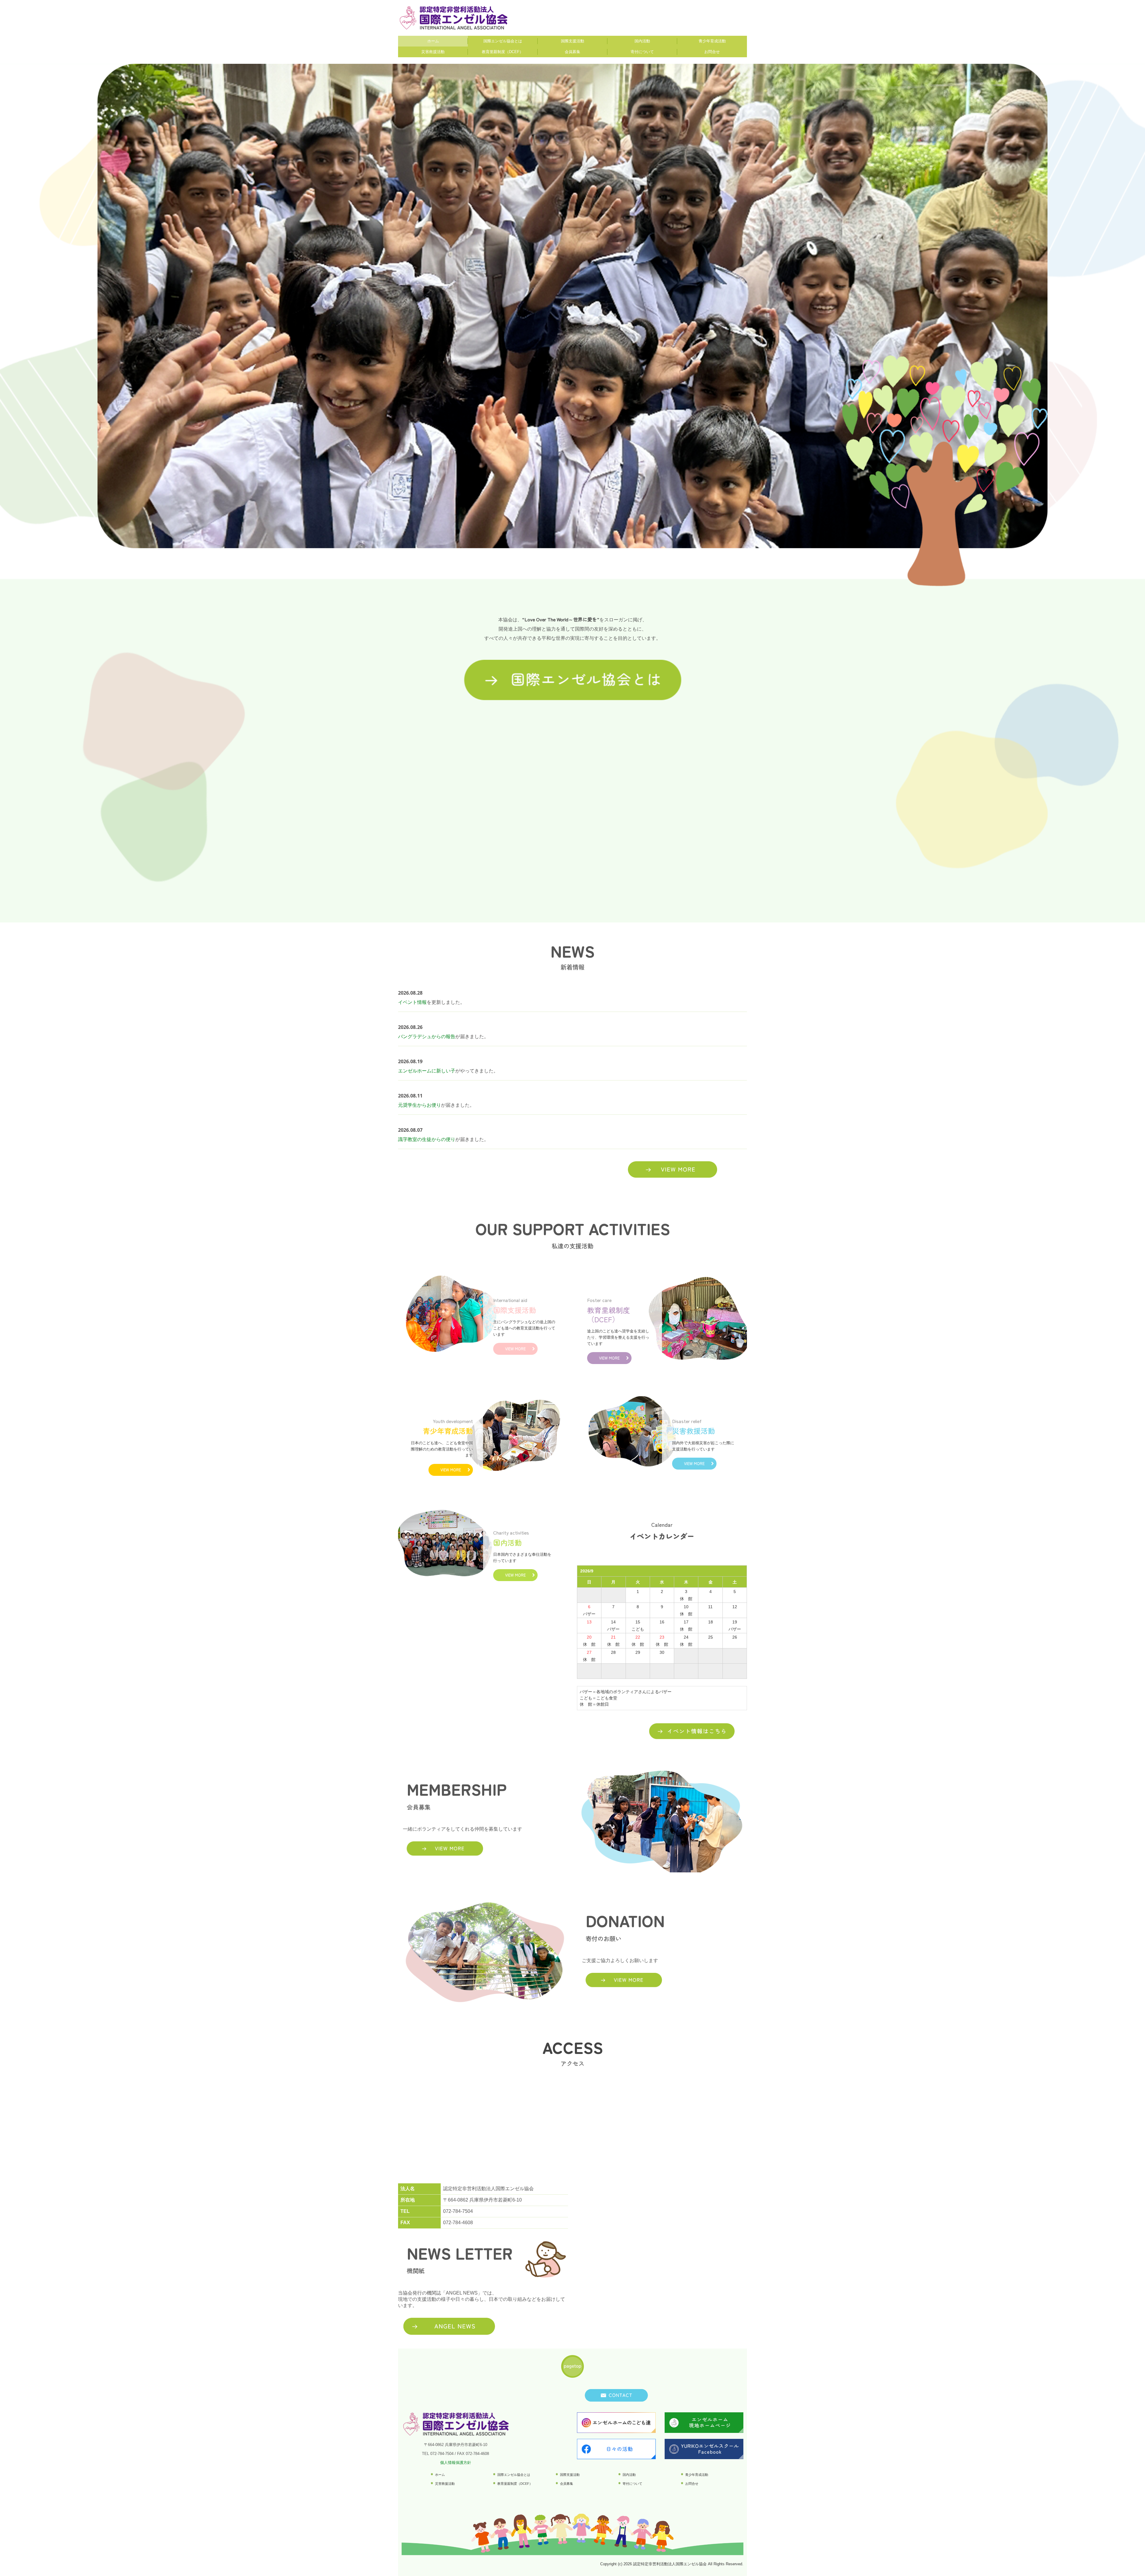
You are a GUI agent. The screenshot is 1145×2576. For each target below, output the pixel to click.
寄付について (642, 52)
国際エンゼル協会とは (503, 41)
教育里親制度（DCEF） (503, 52)
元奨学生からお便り (420, 1105)
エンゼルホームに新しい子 (427, 1071)
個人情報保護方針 (456, 2463)
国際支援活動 (572, 41)
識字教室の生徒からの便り (427, 1139)
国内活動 (642, 41)
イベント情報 (412, 1002)
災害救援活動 (433, 52)
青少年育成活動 (712, 41)
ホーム (433, 41)
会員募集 (572, 52)
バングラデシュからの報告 (427, 1037)
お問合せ (712, 52)
